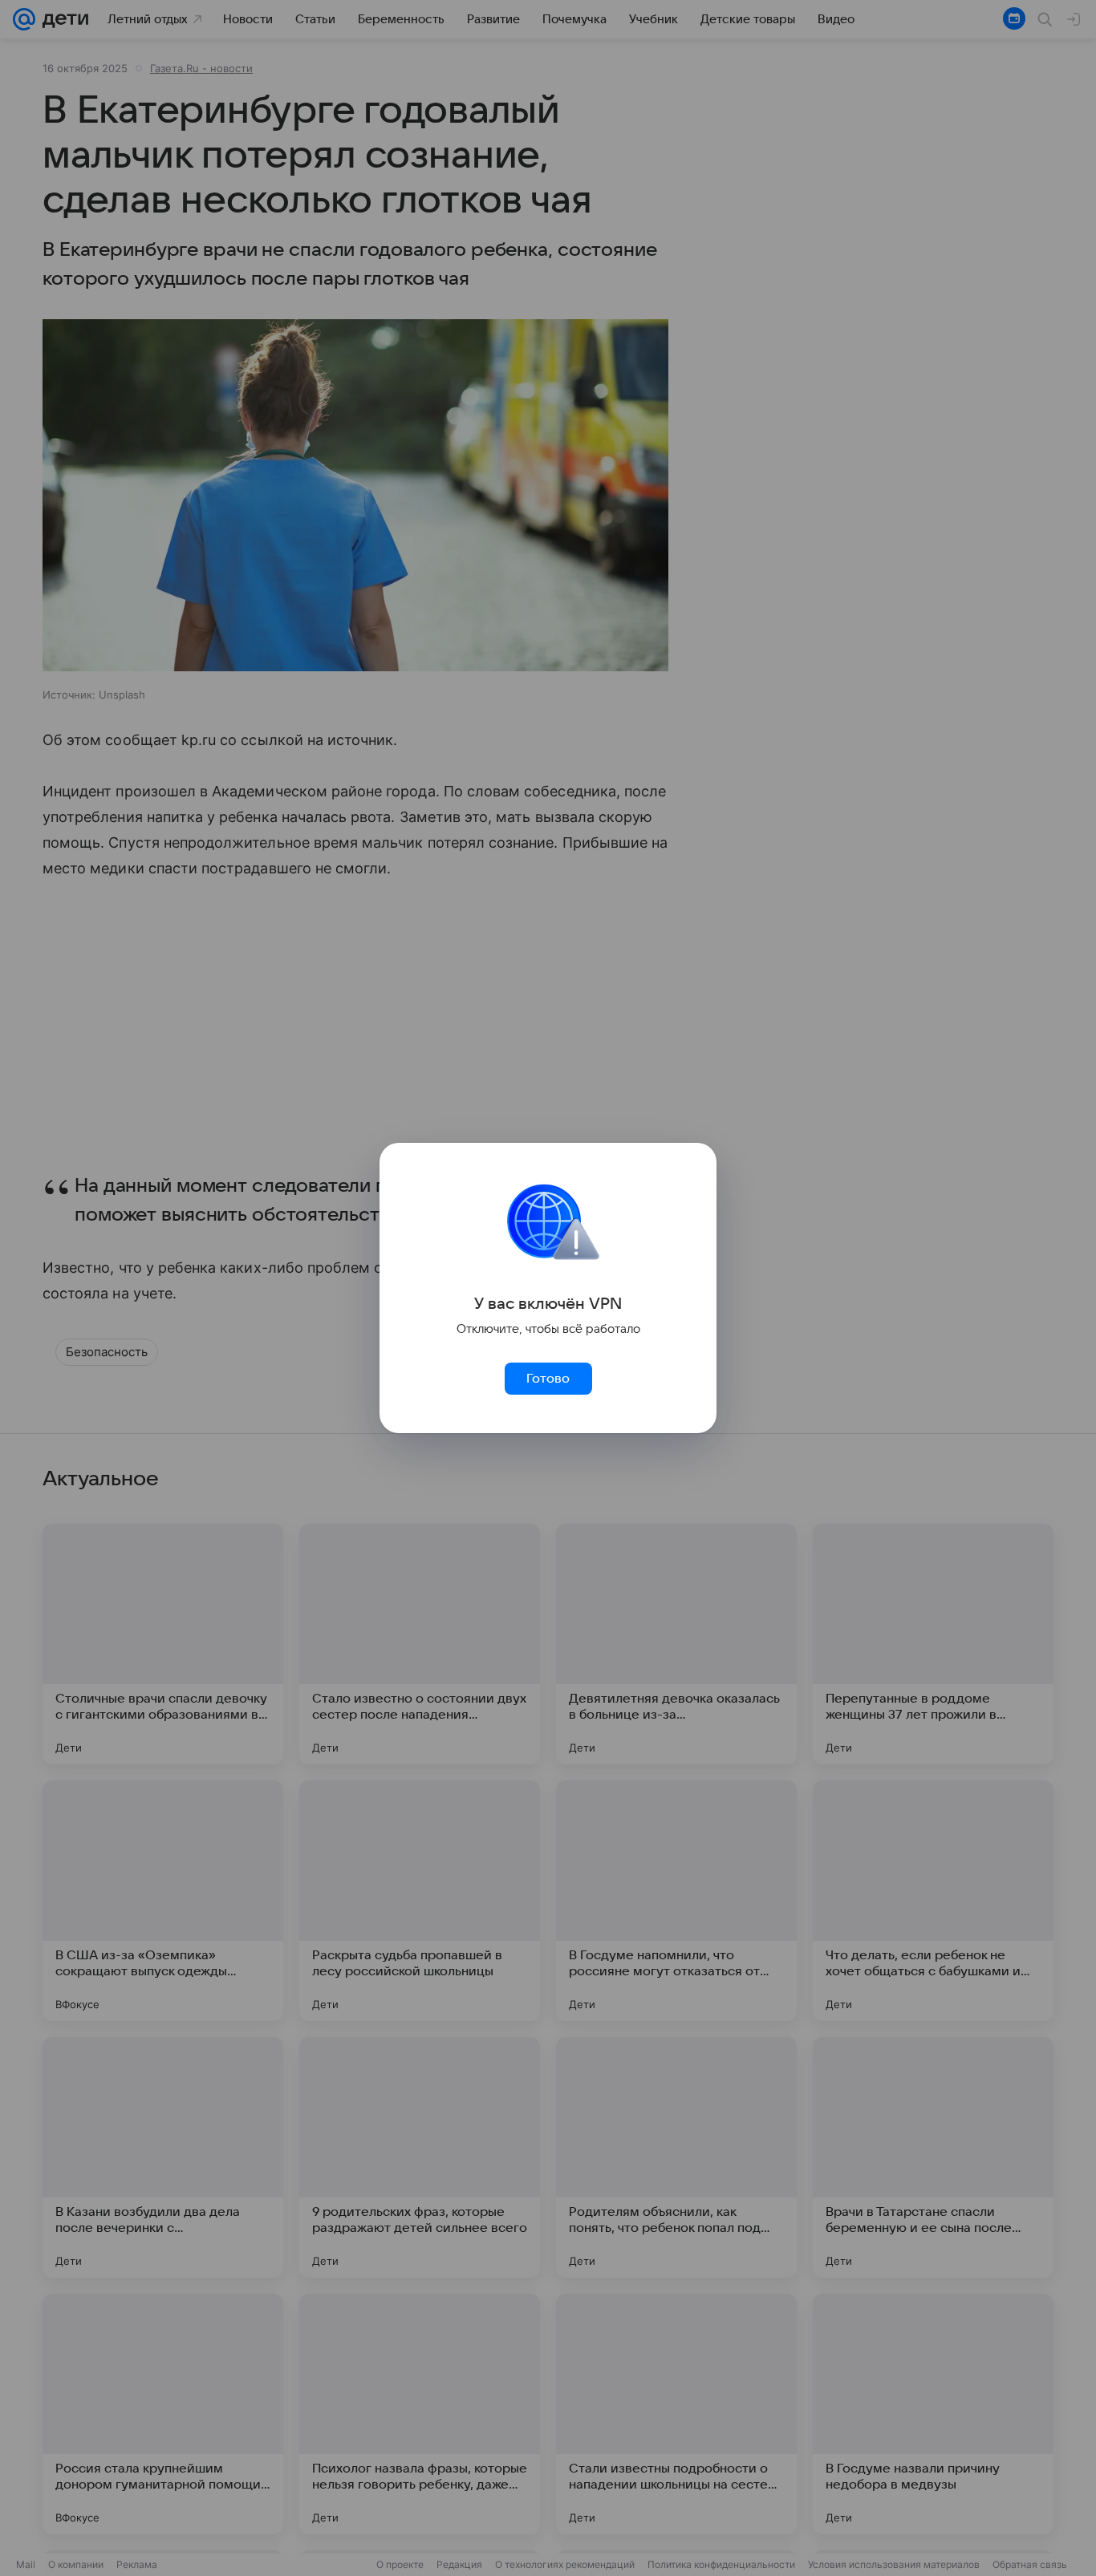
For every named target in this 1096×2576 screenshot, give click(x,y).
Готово (548, 1379)
